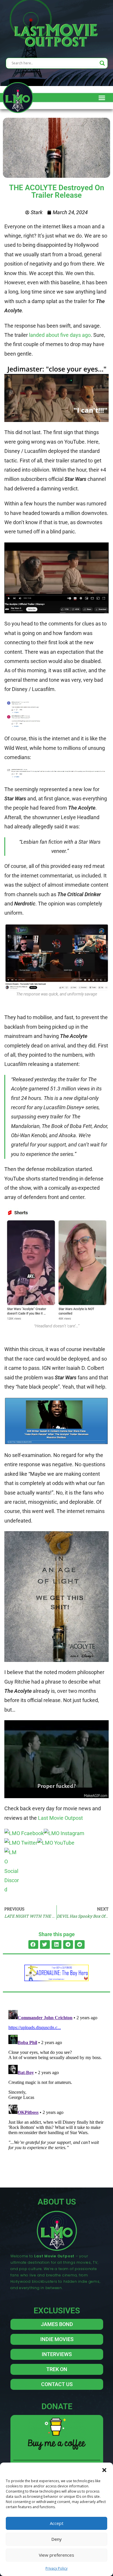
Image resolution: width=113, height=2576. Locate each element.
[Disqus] (57, 2080)
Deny (57, 2539)
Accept (57, 2523)
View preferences (57, 2555)
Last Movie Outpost (60, 1818)
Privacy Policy (57, 2568)
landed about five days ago (59, 335)
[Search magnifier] (102, 63)
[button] (104, 2470)
